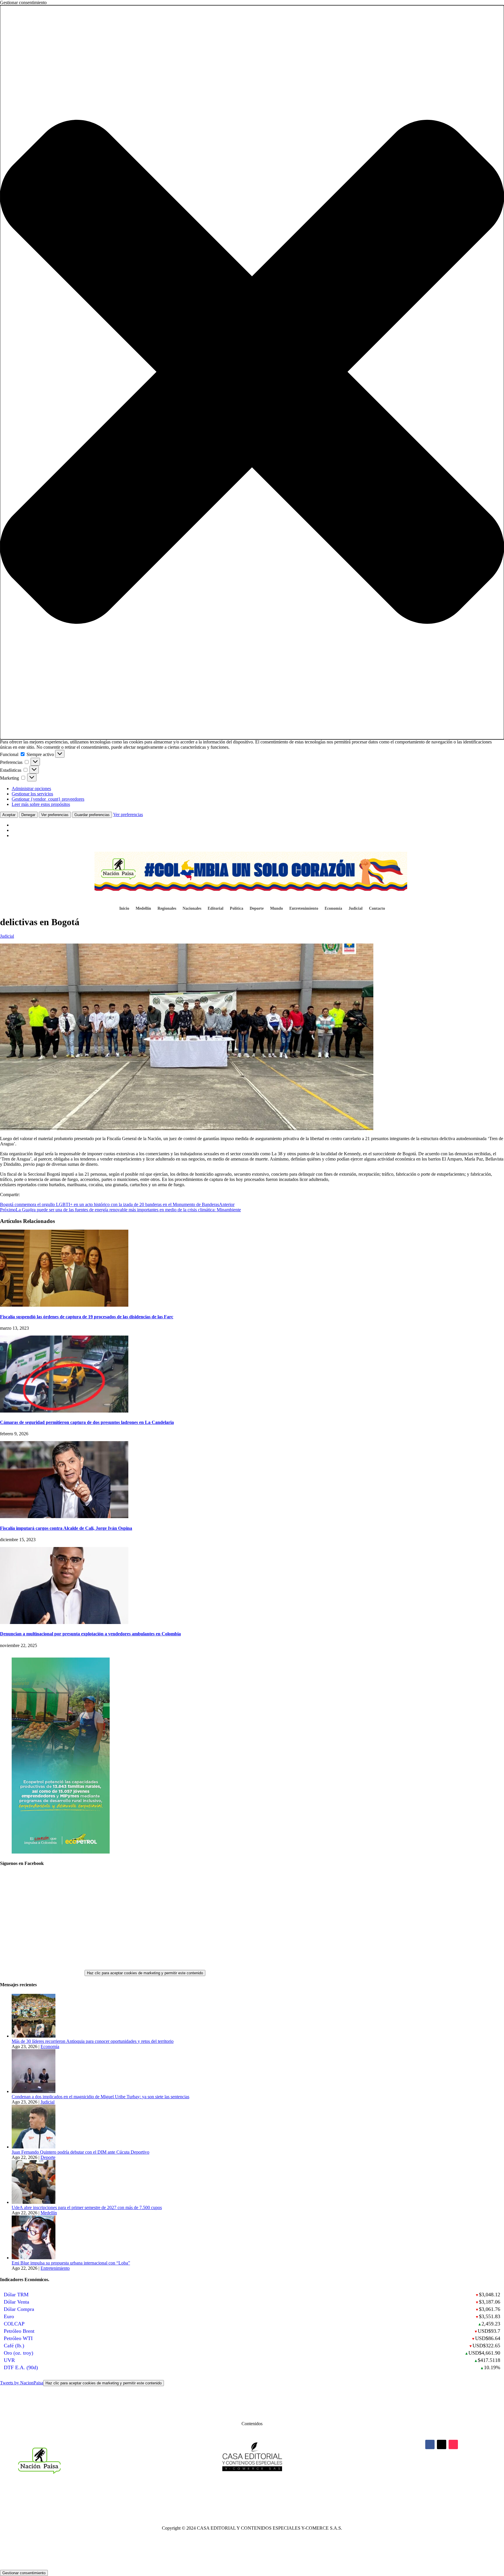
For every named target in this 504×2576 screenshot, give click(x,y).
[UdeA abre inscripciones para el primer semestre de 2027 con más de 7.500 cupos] (34, 2202)
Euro (9, 2316)
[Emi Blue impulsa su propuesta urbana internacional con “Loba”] (34, 2258)
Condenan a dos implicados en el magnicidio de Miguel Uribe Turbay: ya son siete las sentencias (100, 2097)
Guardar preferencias (92, 815)
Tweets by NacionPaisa (81, 2383)
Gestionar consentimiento (24, 2573)
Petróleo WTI (18, 2338)
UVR (9, 2360)
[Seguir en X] (442, 2444)
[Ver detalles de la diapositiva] (61, 1852)
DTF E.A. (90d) (21, 2367)
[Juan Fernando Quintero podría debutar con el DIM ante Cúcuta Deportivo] (34, 2147)
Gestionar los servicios (32, 794)
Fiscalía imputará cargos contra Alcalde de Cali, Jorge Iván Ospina (66, 1528)
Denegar (28, 815)
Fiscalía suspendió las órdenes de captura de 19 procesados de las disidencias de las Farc (87, 1317)
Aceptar (9, 815)
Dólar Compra (19, 2309)
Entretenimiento (304, 909)
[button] (252, 372)
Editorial (216, 909)
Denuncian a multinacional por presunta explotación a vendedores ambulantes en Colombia (90, 1634)
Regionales (167, 909)
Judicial (356, 909)
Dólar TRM (16, 2295)
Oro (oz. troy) (19, 2353)
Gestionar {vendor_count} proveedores (48, 799)
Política (237, 909)
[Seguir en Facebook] (430, 2444)
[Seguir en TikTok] (453, 2444)
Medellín (143, 909)
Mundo (276, 909)
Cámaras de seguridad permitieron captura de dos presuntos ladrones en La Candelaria (87, 1422)
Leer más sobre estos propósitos (41, 804)
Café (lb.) (14, 2346)
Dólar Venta (16, 2302)
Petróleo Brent (19, 2331)
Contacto (377, 909)
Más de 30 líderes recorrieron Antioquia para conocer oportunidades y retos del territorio (93, 2041)
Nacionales (192, 909)
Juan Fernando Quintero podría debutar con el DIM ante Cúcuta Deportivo (80, 2152)
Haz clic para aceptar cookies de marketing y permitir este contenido (145, 1973)
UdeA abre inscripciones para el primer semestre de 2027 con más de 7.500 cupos (87, 2207)
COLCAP (14, 2324)
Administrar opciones (31, 789)
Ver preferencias (55, 815)
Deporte (257, 909)
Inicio (124, 909)
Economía (333, 909)
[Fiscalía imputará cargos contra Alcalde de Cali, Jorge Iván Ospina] (64, 1517)
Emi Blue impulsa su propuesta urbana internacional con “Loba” (71, 2263)
